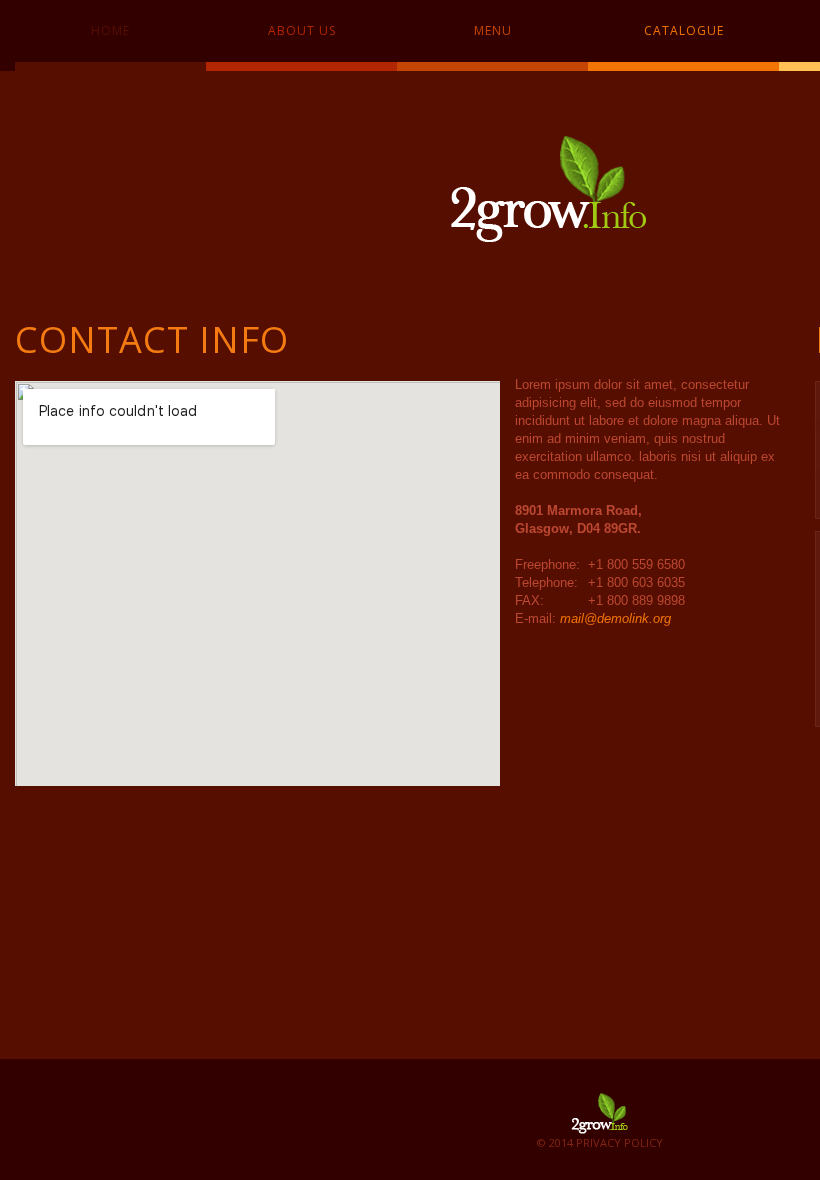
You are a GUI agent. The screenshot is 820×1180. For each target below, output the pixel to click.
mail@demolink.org (615, 618)
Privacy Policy (619, 1142)
